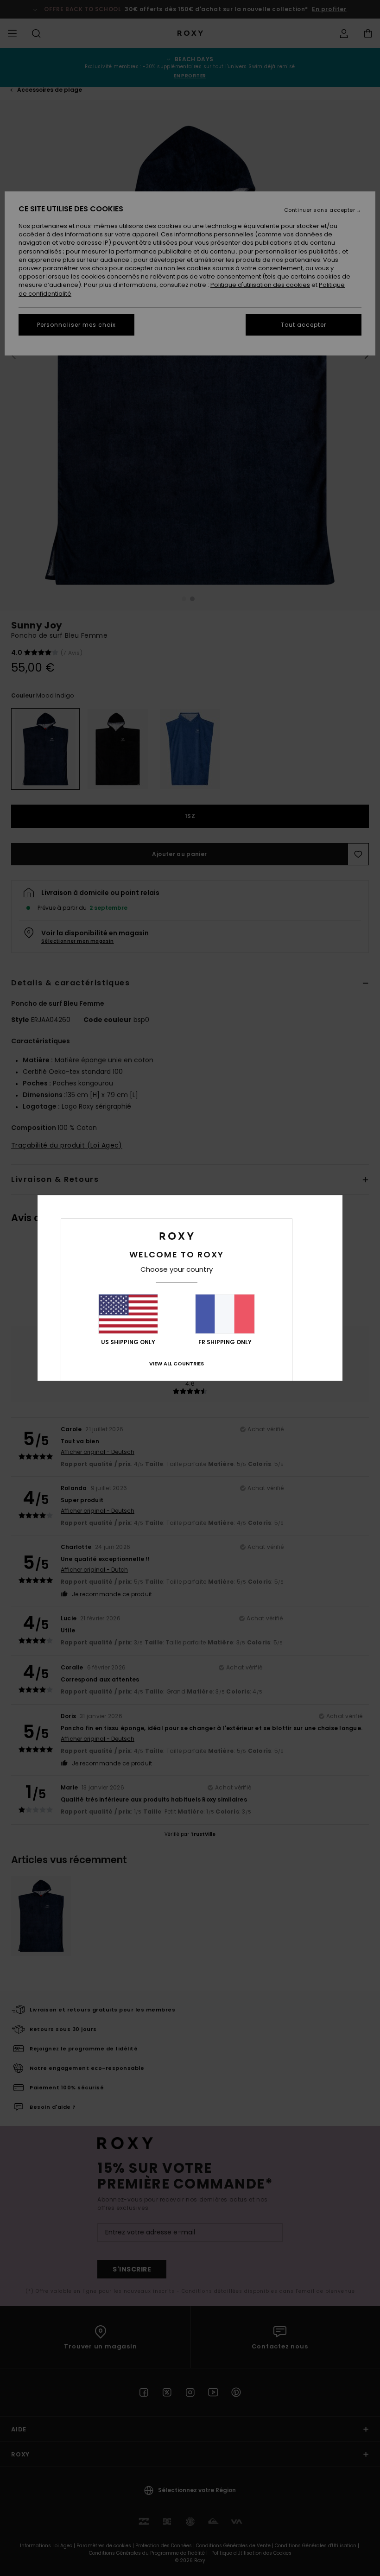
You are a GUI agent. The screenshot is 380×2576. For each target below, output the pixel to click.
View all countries (177, 1364)
